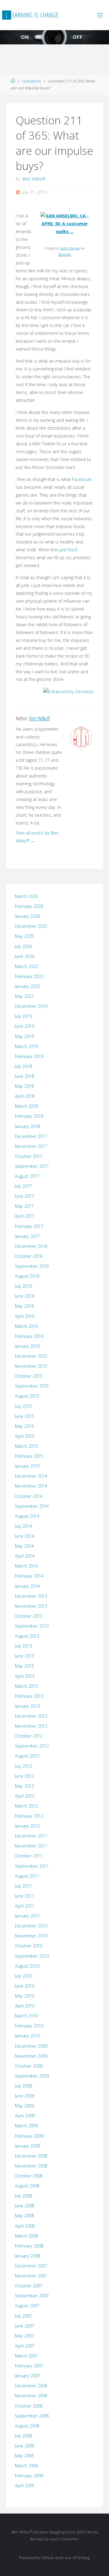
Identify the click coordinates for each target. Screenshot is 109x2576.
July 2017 (23, 1186)
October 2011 (29, 1856)
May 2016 (24, 1306)
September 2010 (32, 1956)
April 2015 (25, 1436)
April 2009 (25, 2116)
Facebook (82, 479)
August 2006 (27, 2426)
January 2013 (27, 1706)
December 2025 (31, 926)
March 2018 (26, 1106)
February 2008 (29, 2246)
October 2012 (29, 1736)
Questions (31, 81)
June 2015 (25, 1416)
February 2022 (29, 976)
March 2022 (26, 966)
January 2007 (27, 2376)
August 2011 (27, 1876)
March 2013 (26, 1686)
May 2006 (24, 2456)
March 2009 (26, 2126)
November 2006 (31, 2396)
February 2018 (29, 1116)
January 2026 (27, 916)
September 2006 (32, 2416)
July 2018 (23, 1066)
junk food (68, 550)
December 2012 (31, 1716)
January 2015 (27, 1466)
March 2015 (26, 1446)
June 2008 (25, 2206)
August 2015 (27, 1396)
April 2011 (25, 1906)
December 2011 (31, 1836)
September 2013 (32, 1626)
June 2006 (25, 2446)
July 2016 (23, 1286)
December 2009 (31, 2046)
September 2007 (32, 2296)
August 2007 (27, 2306)
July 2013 (23, 1646)
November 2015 (31, 1366)
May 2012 (24, 1786)
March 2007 (26, 2356)
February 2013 (29, 1696)
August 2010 (27, 1966)
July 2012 (23, 1766)
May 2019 (24, 1036)
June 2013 (25, 1656)
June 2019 (25, 1026)
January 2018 (27, 1126)
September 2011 (32, 1866)
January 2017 (27, 1236)
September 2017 (32, 1166)
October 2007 (29, 2286)
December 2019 (31, 1006)
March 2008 (26, 2236)
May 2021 (24, 996)
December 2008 (31, 2156)
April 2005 (25, 2486)
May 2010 (24, 1996)
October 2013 (29, 1616)
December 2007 (31, 2266)
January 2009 (27, 2146)
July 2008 (23, 2196)
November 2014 (31, 1486)
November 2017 (31, 1146)
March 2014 (26, 1566)
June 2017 (25, 1196)
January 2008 (27, 2256)
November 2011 (31, 1846)
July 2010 (23, 1976)
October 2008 (29, 2176)
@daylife (65, 254)
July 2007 (23, 2316)
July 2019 (23, 1016)
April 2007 (25, 2346)
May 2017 (24, 1206)
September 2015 (32, 1386)
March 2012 (26, 1806)
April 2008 (25, 2226)
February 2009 (29, 2136)
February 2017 (29, 1226)
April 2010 (25, 2006)
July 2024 (23, 946)
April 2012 (25, 1796)
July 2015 (23, 1406)
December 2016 (31, 1246)
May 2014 (24, 1546)
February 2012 (29, 1816)
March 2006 (26, 2466)
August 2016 (27, 1276)
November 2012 (31, 1726)
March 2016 (26, 1326)
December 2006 (31, 2386)
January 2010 (27, 2036)
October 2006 (29, 2406)
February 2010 (29, 2026)
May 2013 (24, 1666)
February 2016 (29, 1336)
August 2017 (27, 1176)
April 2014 (25, 1556)
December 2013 (31, 1596)
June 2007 (25, 2326)
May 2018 (24, 1086)
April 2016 (25, 1316)
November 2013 (31, 1606)
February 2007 (29, 2366)
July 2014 (23, 1526)
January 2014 (27, 1586)
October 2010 (29, 1946)
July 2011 (23, 1886)
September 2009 (32, 2076)
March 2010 (26, 2016)
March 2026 (26, 896)
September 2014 (32, 1506)
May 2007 (24, 2336)
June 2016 (25, 1296)
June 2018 (25, 1076)
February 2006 (29, 2476)
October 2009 (29, 2066)
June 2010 (25, 1986)
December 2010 (31, 1926)
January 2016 (27, 1346)
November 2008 (31, 2166)
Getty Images (70, 248)
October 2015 (29, 1376)
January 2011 (27, 1916)
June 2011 (25, 1896)
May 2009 (24, 2106)
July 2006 (23, 2436)
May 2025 (24, 936)
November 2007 (31, 2276)
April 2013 (25, 1676)
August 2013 (27, 1636)
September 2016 (32, 1266)
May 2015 (24, 1426)
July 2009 (23, 2086)
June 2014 (25, 1536)
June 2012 (25, 1776)
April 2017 (25, 1216)
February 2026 (29, 906)
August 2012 (27, 1756)
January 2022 (27, 986)
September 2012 (32, 1746)
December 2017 (31, 1136)
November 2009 (31, 2056)
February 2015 (29, 1456)
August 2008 (27, 2186)
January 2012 (27, 1826)
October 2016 (29, 1256)
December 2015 (31, 1356)
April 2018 (25, 1096)
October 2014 (29, 1496)
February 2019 (29, 1056)
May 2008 (24, 2216)
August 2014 (27, 1516)
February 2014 (29, 1576)
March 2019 (26, 1046)
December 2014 (31, 1476)
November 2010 (31, 1936)
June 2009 (25, 2096)
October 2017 (29, 1156)
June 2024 (25, 956)
